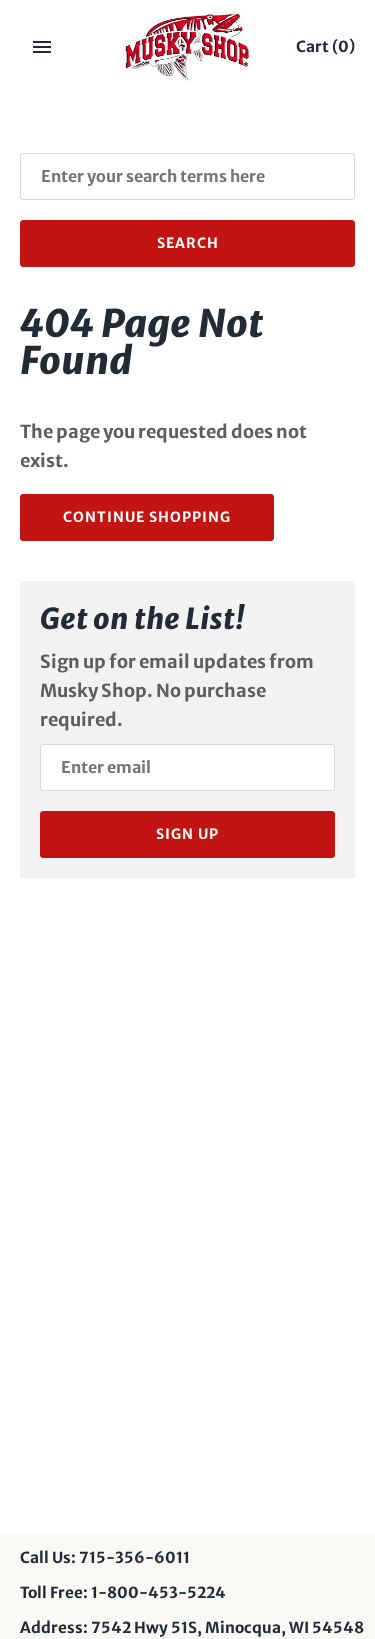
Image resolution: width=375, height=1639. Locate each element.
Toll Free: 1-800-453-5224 (123, 1592)
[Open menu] (42, 47)
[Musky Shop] (187, 47)
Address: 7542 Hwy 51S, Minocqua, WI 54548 (192, 1627)
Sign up (187, 834)
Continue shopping (147, 517)
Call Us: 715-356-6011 (105, 1557)
